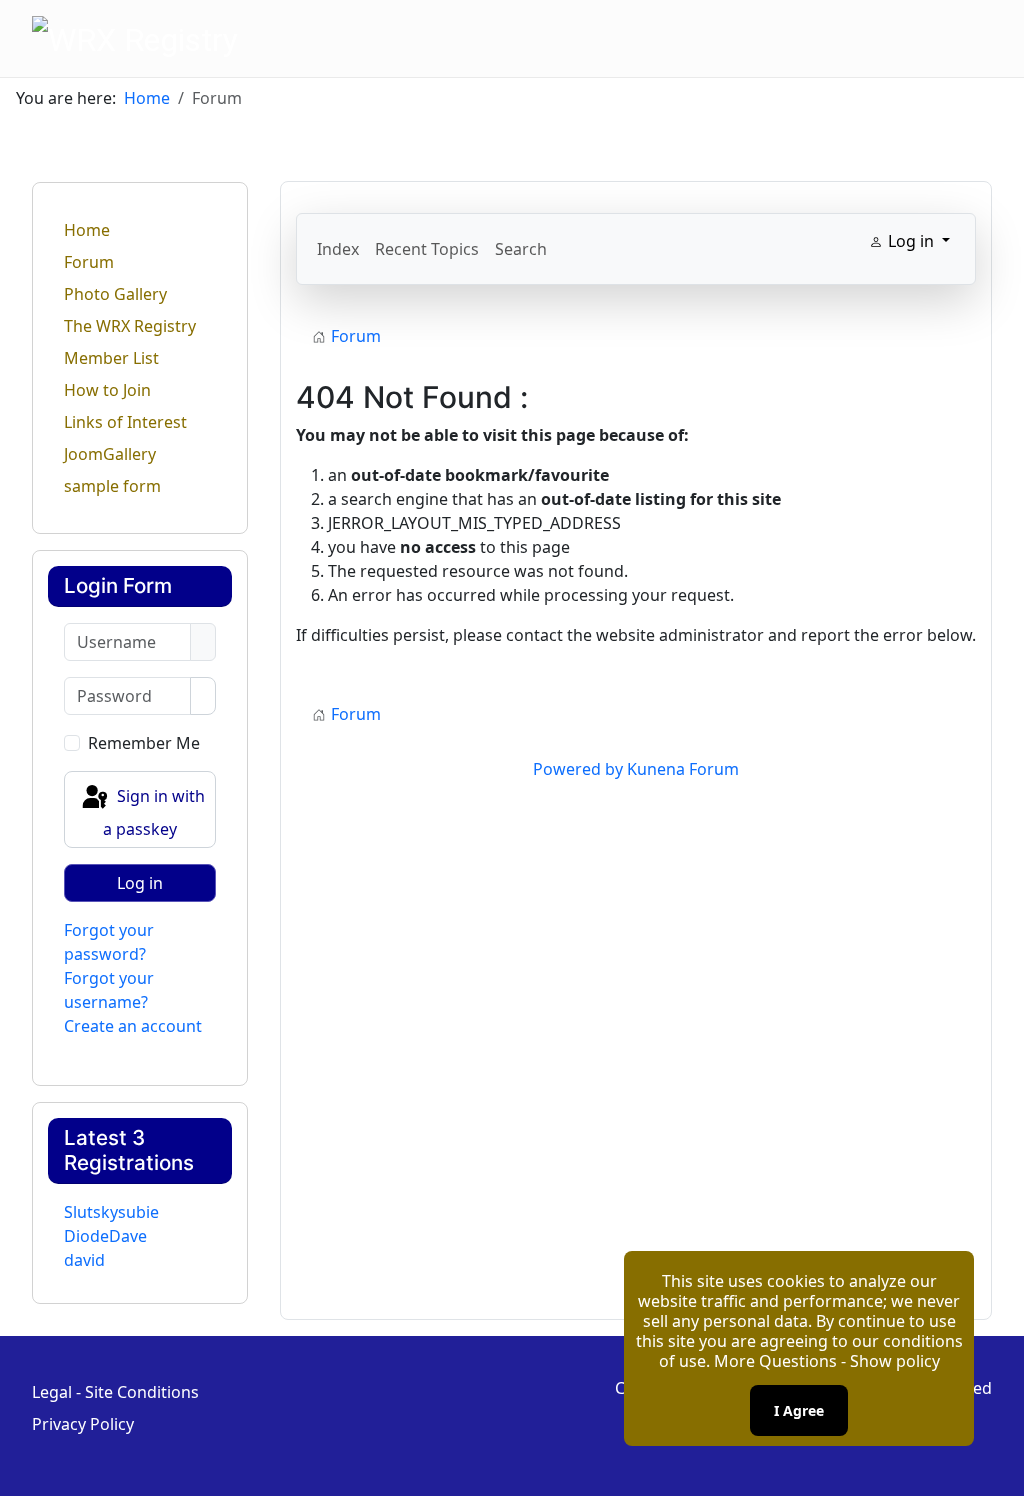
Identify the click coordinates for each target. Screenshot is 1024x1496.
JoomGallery (110, 454)
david (84, 1260)
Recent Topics (427, 249)
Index (338, 249)
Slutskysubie (111, 1212)
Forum (89, 262)
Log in (140, 883)
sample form (112, 486)
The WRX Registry (130, 326)
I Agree (799, 1410)
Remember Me (144, 743)
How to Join (107, 390)
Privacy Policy (83, 1424)
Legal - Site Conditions (115, 1392)
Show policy (895, 1361)
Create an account (133, 1026)
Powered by (578, 769)
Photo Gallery (115, 294)
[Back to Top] (999, 1471)
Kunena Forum (683, 769)
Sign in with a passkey (154, 812)
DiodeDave (105, 1236)
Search (521, 249)
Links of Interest (125, 422)
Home (87, 230)
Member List (111, 358)
